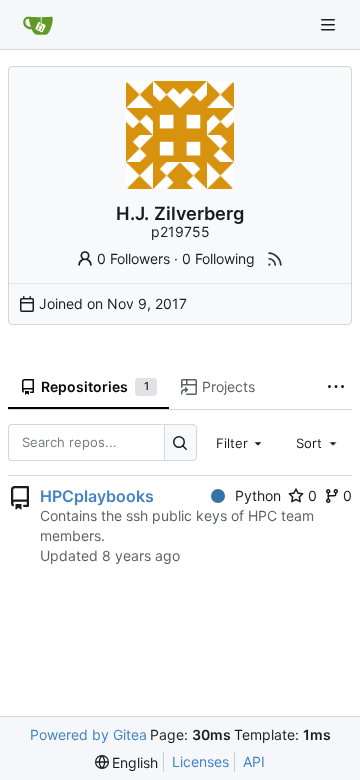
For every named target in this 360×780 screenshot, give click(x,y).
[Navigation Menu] (330, 24)
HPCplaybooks (97, 496)
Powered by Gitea (88, 734)
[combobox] (241, 442)
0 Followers (133, 258)
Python (258, 495)
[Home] (38, 25)
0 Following (218, 258)
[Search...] (180, 442)
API (254, 761)
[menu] (127, 762)
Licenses (200, 761)
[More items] (336, 388)
